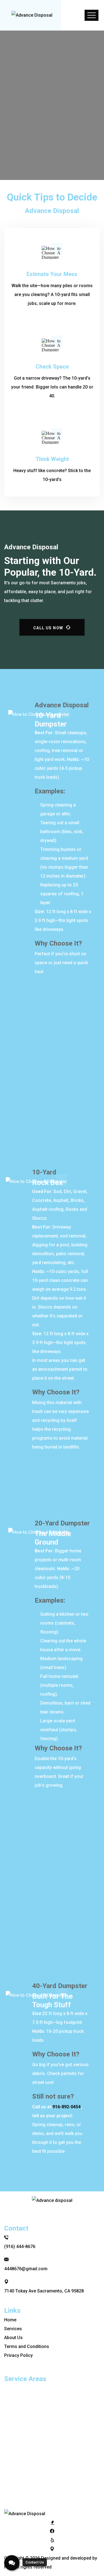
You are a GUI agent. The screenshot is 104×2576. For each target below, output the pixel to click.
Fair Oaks (19, 2406)
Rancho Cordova (26, 2462)
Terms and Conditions (27, 2346)
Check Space (52, 367)
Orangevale (21, 2397)
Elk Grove (19, 2433)
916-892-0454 (67, 2107)
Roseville (18, 2444)
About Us (13, 2338)
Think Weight (52, 459)
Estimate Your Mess (52, 274)
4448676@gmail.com (26, 2269)
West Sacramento (27, 2453)
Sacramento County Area (35, 2424)
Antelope (18, 2480)
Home (12, 76)
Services (13, 2329)
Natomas (18, 2471)
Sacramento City (26, 2498)
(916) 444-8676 (20, 2247)
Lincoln (17, 2489)
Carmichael (21, 2415)
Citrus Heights (24, 2388)
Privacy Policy (18, 2355)
